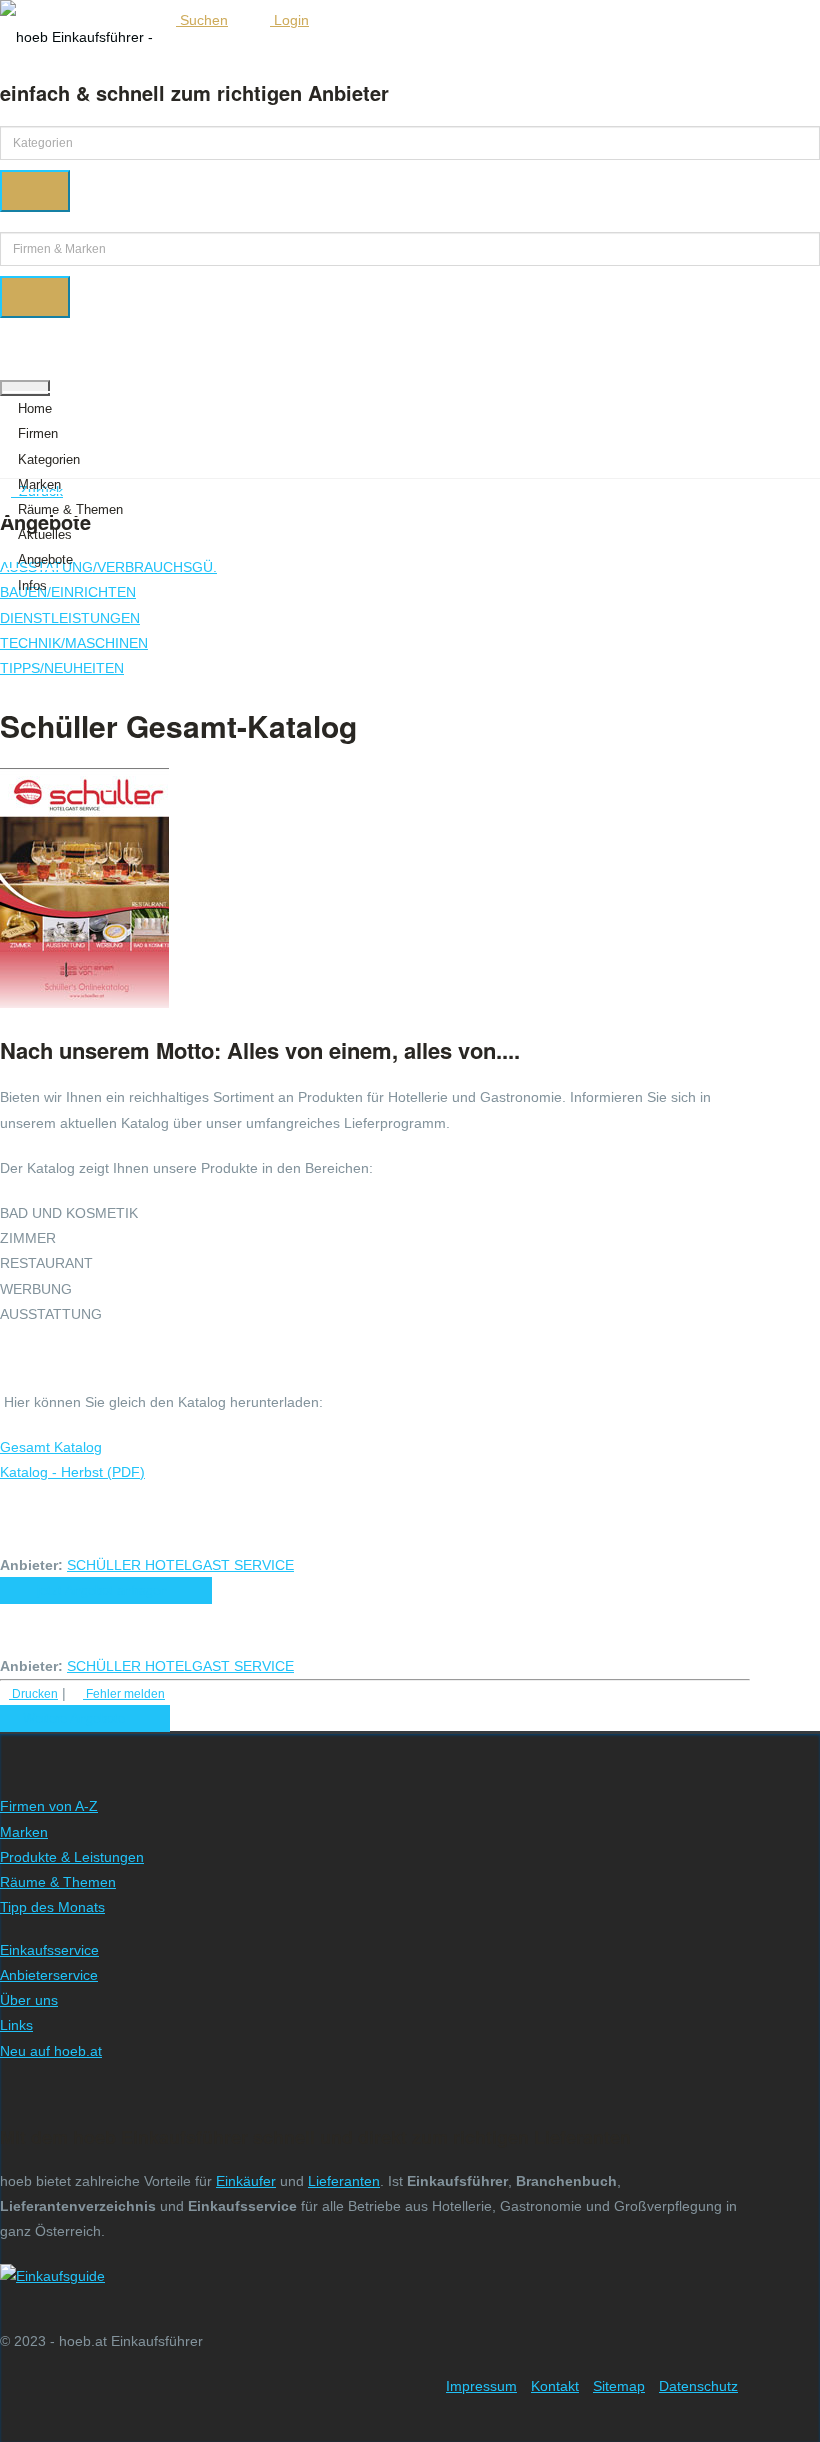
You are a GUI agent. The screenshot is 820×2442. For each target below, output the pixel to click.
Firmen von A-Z (49, 1806)
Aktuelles (45, 534)
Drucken (33, 1693)
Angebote (45, 559)
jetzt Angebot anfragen (106, 1590)
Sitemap (619, 2386)
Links (16, 2025)
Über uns (29, 2000)
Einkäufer (246, 2181)
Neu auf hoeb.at (51, 2051)
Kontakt (555, 2386)
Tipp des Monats (52, 1907)
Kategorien (49, 459)
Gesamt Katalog (51, 1447)
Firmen (38, 433)
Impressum (481, 2386)
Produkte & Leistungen (72, 1857)
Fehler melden (124, 1693)
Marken (39, 484)
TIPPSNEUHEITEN (62, 668)
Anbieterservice (49, 1975)
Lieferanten (344, 2181)
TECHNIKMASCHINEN (74, 643)
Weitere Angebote (80, 1718)
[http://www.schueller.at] (307, 1565)
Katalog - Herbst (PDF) (72, 1472)
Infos (32, 585)
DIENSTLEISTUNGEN (70, 618)
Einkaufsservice (49, 1950)
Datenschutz (698, 2386)
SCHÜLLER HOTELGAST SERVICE (180, 1565)
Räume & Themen (70, 509)
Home (35, 408)
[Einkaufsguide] (52, 2276)
